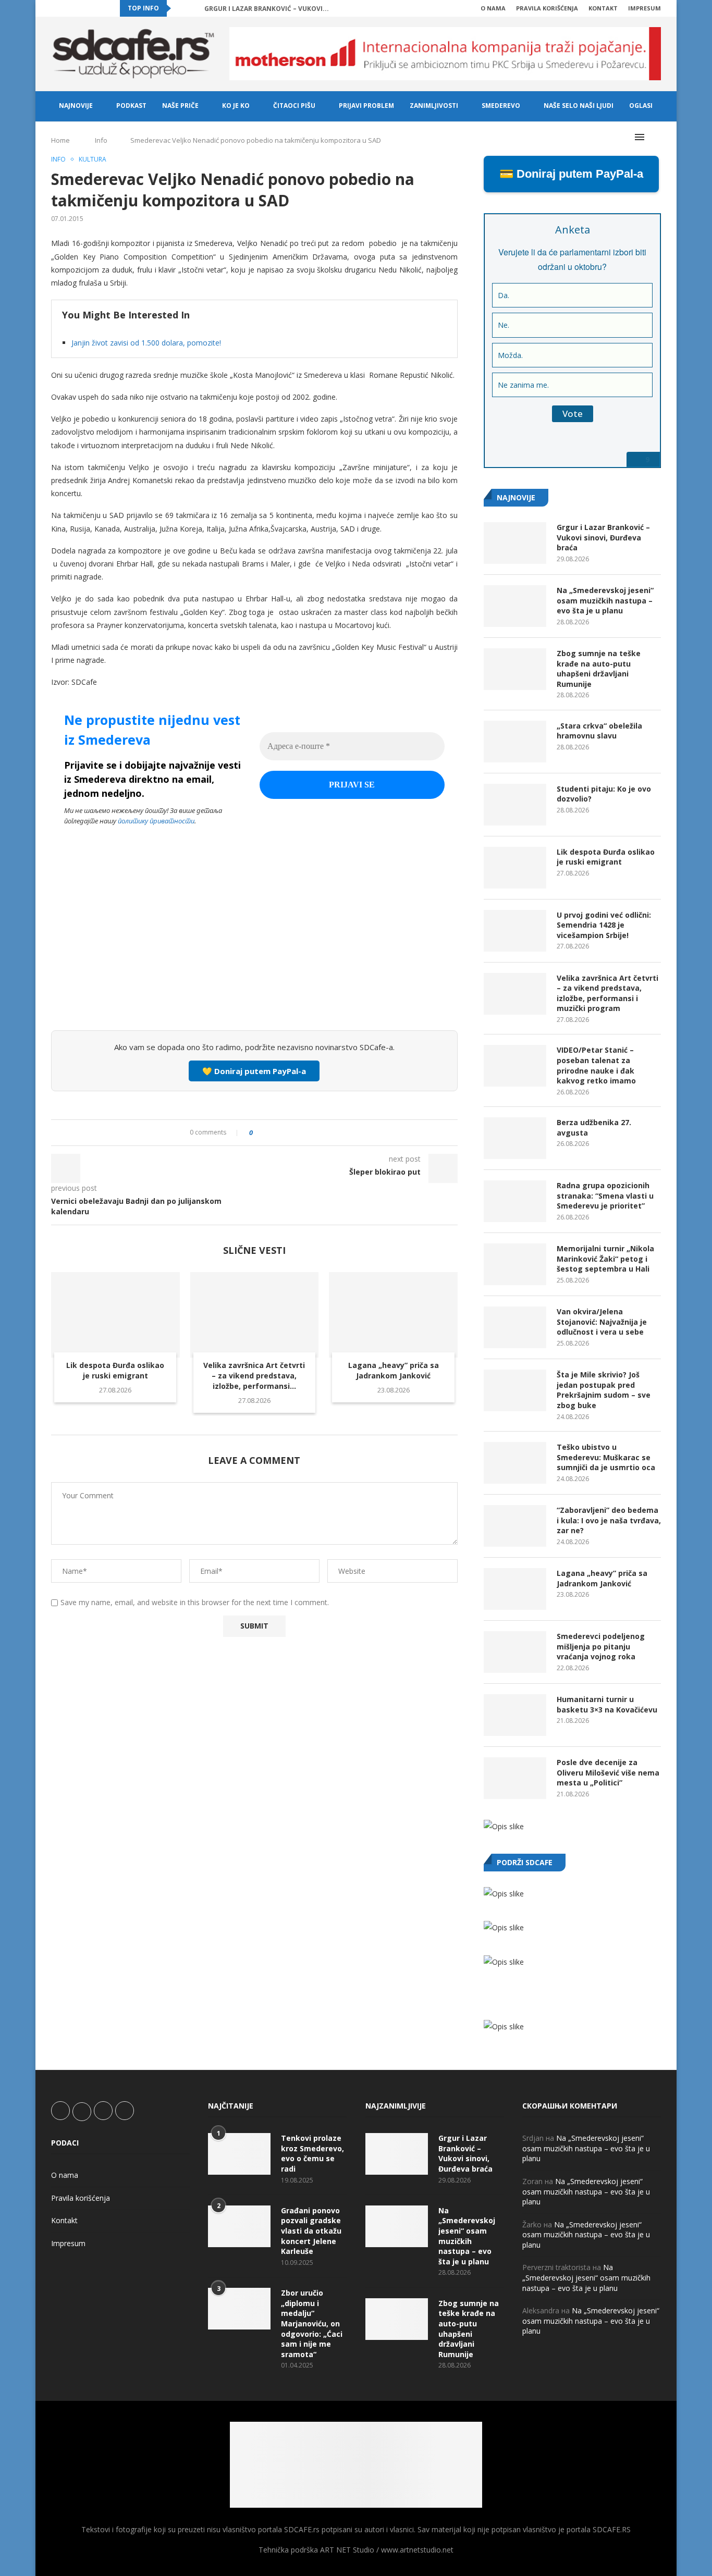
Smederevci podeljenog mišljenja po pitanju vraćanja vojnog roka (601, 1646)
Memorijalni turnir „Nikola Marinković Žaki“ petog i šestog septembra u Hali (605, 1259)
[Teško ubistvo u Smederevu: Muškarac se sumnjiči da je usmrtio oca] (515, 1463)
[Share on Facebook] (270, 1133)
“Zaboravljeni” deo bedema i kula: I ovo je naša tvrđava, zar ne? (609, 1520)
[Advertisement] (254, 945)
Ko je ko (236, 106)
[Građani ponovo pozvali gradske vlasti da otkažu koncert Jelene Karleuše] (239, 2226)
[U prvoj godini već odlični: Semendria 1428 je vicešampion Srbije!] (515, 931)
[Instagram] (78, 8)
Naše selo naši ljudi (579, 106)
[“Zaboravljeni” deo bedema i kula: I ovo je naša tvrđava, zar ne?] (515, 1526)
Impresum (645, 8)
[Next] (194, 8)
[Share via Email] (319, 1133)
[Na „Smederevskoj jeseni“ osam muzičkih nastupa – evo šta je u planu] (515, 606)
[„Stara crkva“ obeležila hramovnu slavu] (515, 742)
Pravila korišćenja (547, 8)
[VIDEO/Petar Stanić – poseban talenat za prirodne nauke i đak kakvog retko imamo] (515, 1066)
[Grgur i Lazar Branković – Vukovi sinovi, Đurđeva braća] (515, 543)
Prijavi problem (366, 106)
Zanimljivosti (434, 106)
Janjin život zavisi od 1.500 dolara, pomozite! (146, 343)
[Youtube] (90, 8)
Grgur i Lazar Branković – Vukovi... (267, 9)
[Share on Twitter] (280, 1133)
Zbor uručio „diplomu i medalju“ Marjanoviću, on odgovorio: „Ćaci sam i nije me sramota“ (312, 2324)
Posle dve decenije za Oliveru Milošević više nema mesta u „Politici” (608, 1772)
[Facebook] (54, 8)
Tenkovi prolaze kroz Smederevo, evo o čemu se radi (312, 2153)
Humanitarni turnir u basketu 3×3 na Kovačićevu (607, 1704)
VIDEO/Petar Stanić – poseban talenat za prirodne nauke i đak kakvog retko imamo (596, 1065)
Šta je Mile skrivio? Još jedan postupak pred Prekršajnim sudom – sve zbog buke (604, 1390)
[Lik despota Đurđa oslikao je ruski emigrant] (115, 1315)
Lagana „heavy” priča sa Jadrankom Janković (394, 1370)
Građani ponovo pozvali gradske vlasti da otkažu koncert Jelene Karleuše (311, 2231)
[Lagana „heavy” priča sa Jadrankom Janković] (393, 1315)
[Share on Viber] (309, 1133)
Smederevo (501, 106)
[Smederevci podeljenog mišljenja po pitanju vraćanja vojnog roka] (515, 1652)
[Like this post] (258, 1133)
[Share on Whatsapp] (299, 1133)
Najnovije (76, 106)
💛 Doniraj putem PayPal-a (254, 1071)
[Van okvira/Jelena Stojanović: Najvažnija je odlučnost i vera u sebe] (515, 1327)
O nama (493, 8)
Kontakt (603, 8)
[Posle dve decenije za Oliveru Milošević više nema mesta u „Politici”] (515, 1778)
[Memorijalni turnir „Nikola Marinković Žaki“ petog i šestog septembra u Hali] (515, 1264)
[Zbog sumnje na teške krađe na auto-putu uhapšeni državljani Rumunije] (515, 669)
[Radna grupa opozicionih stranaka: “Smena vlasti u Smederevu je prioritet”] (515, 1201)
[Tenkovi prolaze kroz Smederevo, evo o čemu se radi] (239, 2154)
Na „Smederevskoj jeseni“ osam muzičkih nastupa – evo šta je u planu (605, 600)
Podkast (131, 106)
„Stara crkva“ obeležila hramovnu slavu (599, 731)
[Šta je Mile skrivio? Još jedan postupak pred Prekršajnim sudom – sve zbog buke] (515, 1390)
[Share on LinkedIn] (290, 1133)
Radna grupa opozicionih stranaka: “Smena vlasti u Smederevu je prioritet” (605, 1195)
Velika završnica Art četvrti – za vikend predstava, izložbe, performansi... (254, 1376)
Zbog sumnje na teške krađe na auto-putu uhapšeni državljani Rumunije (599, 669)
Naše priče (180, 106)
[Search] (656, 137)
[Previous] (181, 8)
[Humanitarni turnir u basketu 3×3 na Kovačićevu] (515, 1715)
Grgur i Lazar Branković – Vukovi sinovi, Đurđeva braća (603, 537)
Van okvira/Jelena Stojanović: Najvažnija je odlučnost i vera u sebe (602, 1322)
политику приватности (156, 821)
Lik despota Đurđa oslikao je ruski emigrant (115, 1370)
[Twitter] (66, 8)
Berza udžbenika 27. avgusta (594, 1127)
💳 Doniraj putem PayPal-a (571, 174)
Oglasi (641, 106)
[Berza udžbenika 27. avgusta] (515, 1138)
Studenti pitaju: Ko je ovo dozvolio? (604, 794)
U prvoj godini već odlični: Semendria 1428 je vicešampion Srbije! (604, 925)
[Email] (102, 8)
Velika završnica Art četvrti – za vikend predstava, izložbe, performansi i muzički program (607, 993)
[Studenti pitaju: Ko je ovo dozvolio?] (515, 805)
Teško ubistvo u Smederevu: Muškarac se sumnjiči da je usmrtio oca (606, 1457)
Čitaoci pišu (294, 106)
